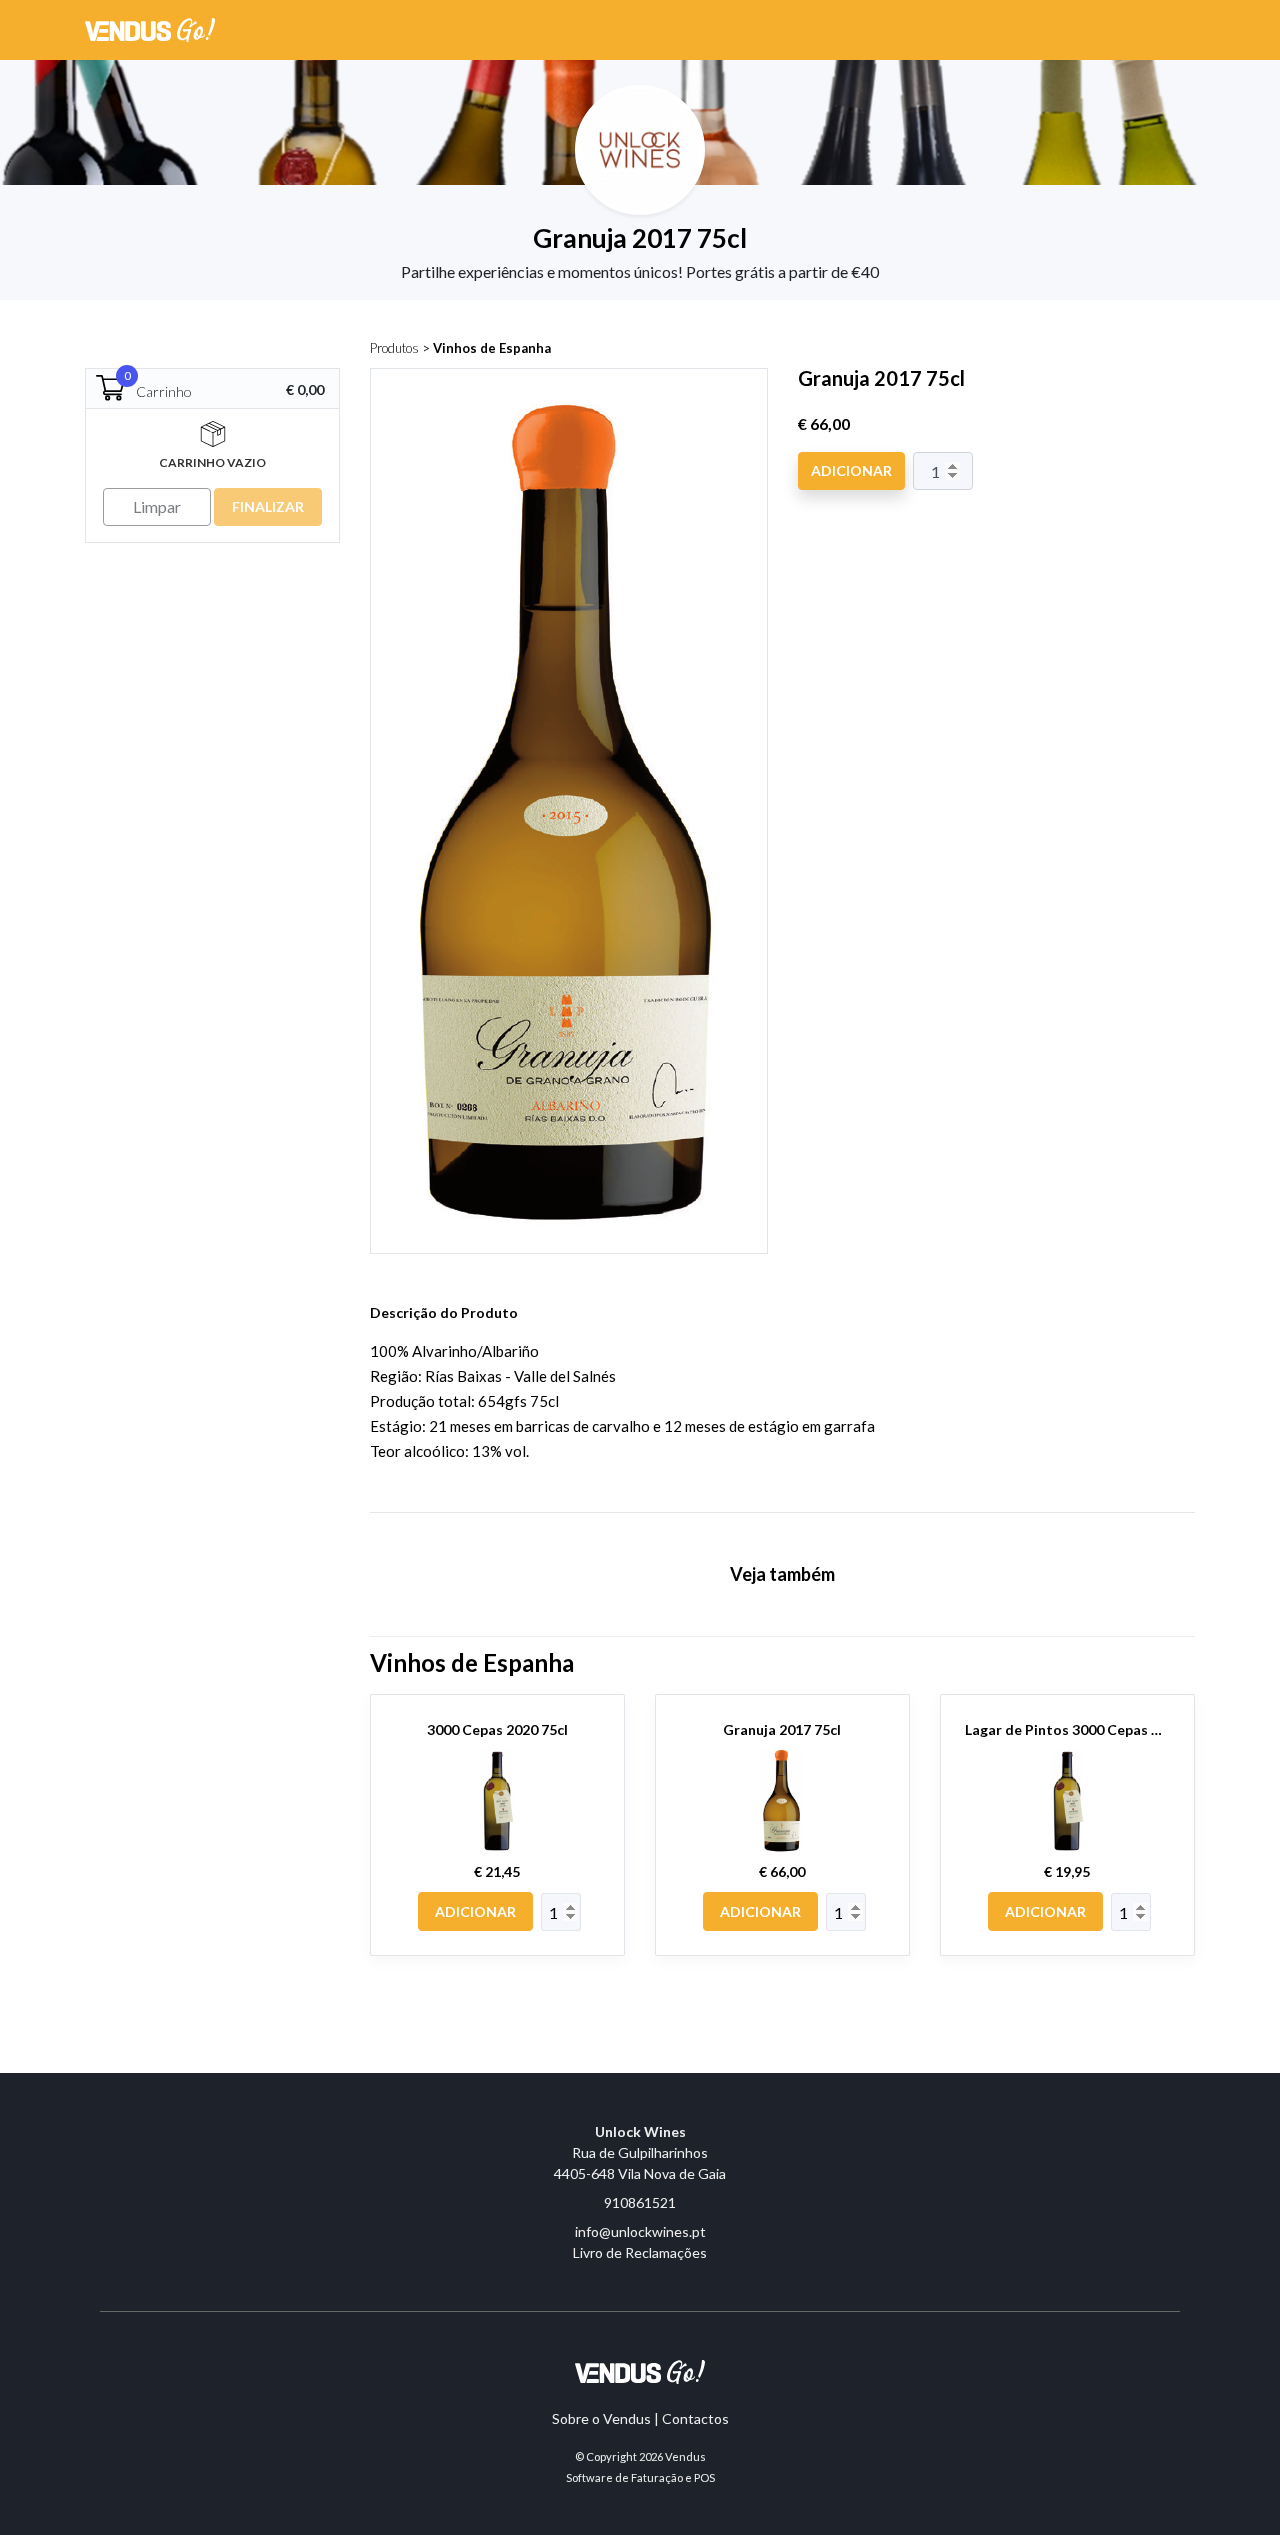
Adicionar (851, 470)
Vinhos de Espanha (492, 348)
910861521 (640, 2202)
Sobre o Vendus (601, 2418)
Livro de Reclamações (640, 2252)
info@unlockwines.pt (640, 2231)
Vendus (685, 2456)
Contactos (695, 2418)
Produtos (394, 348)
